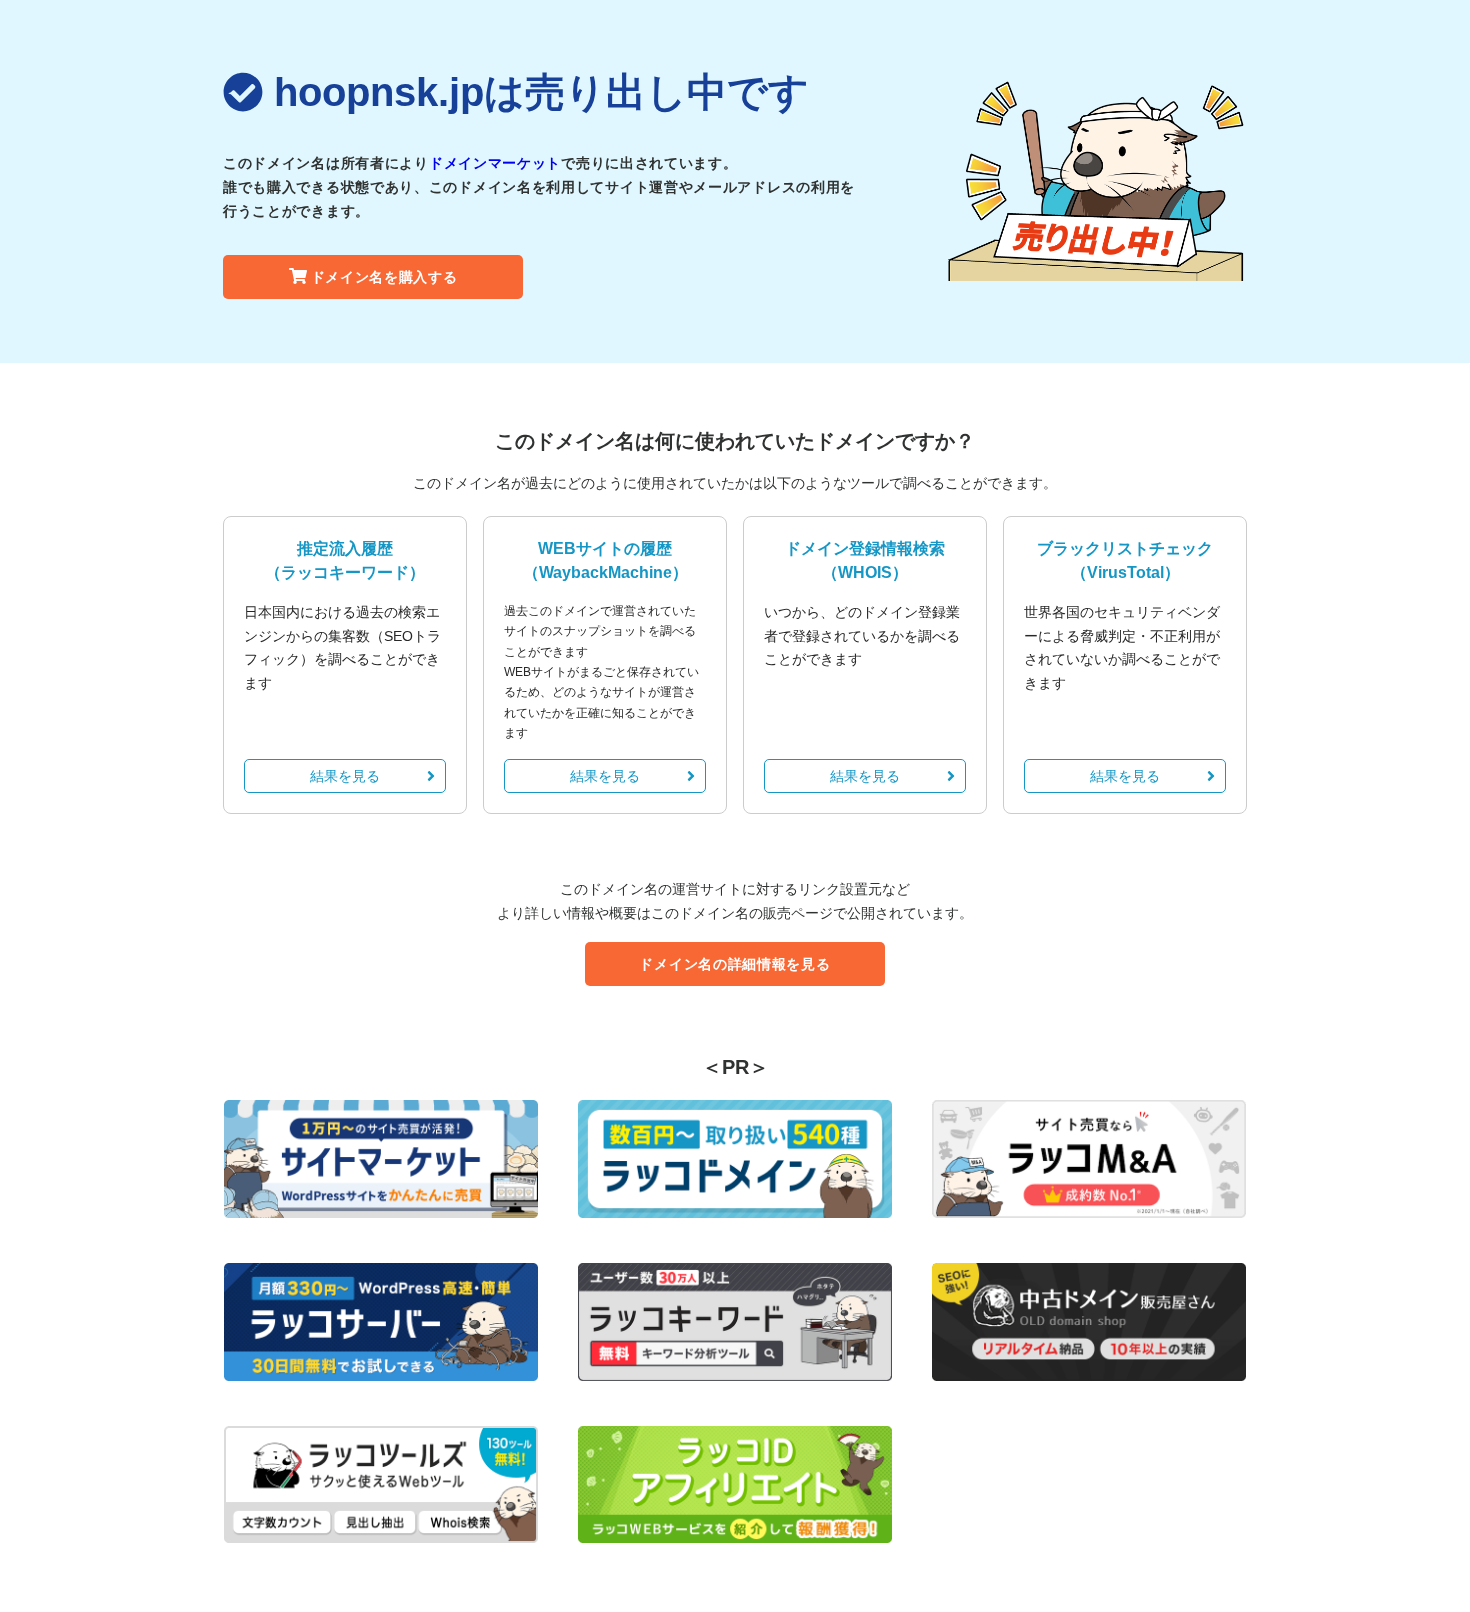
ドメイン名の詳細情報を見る (734, 964)
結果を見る (345, 776)
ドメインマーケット (495, 163)
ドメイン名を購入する (384, 277)
